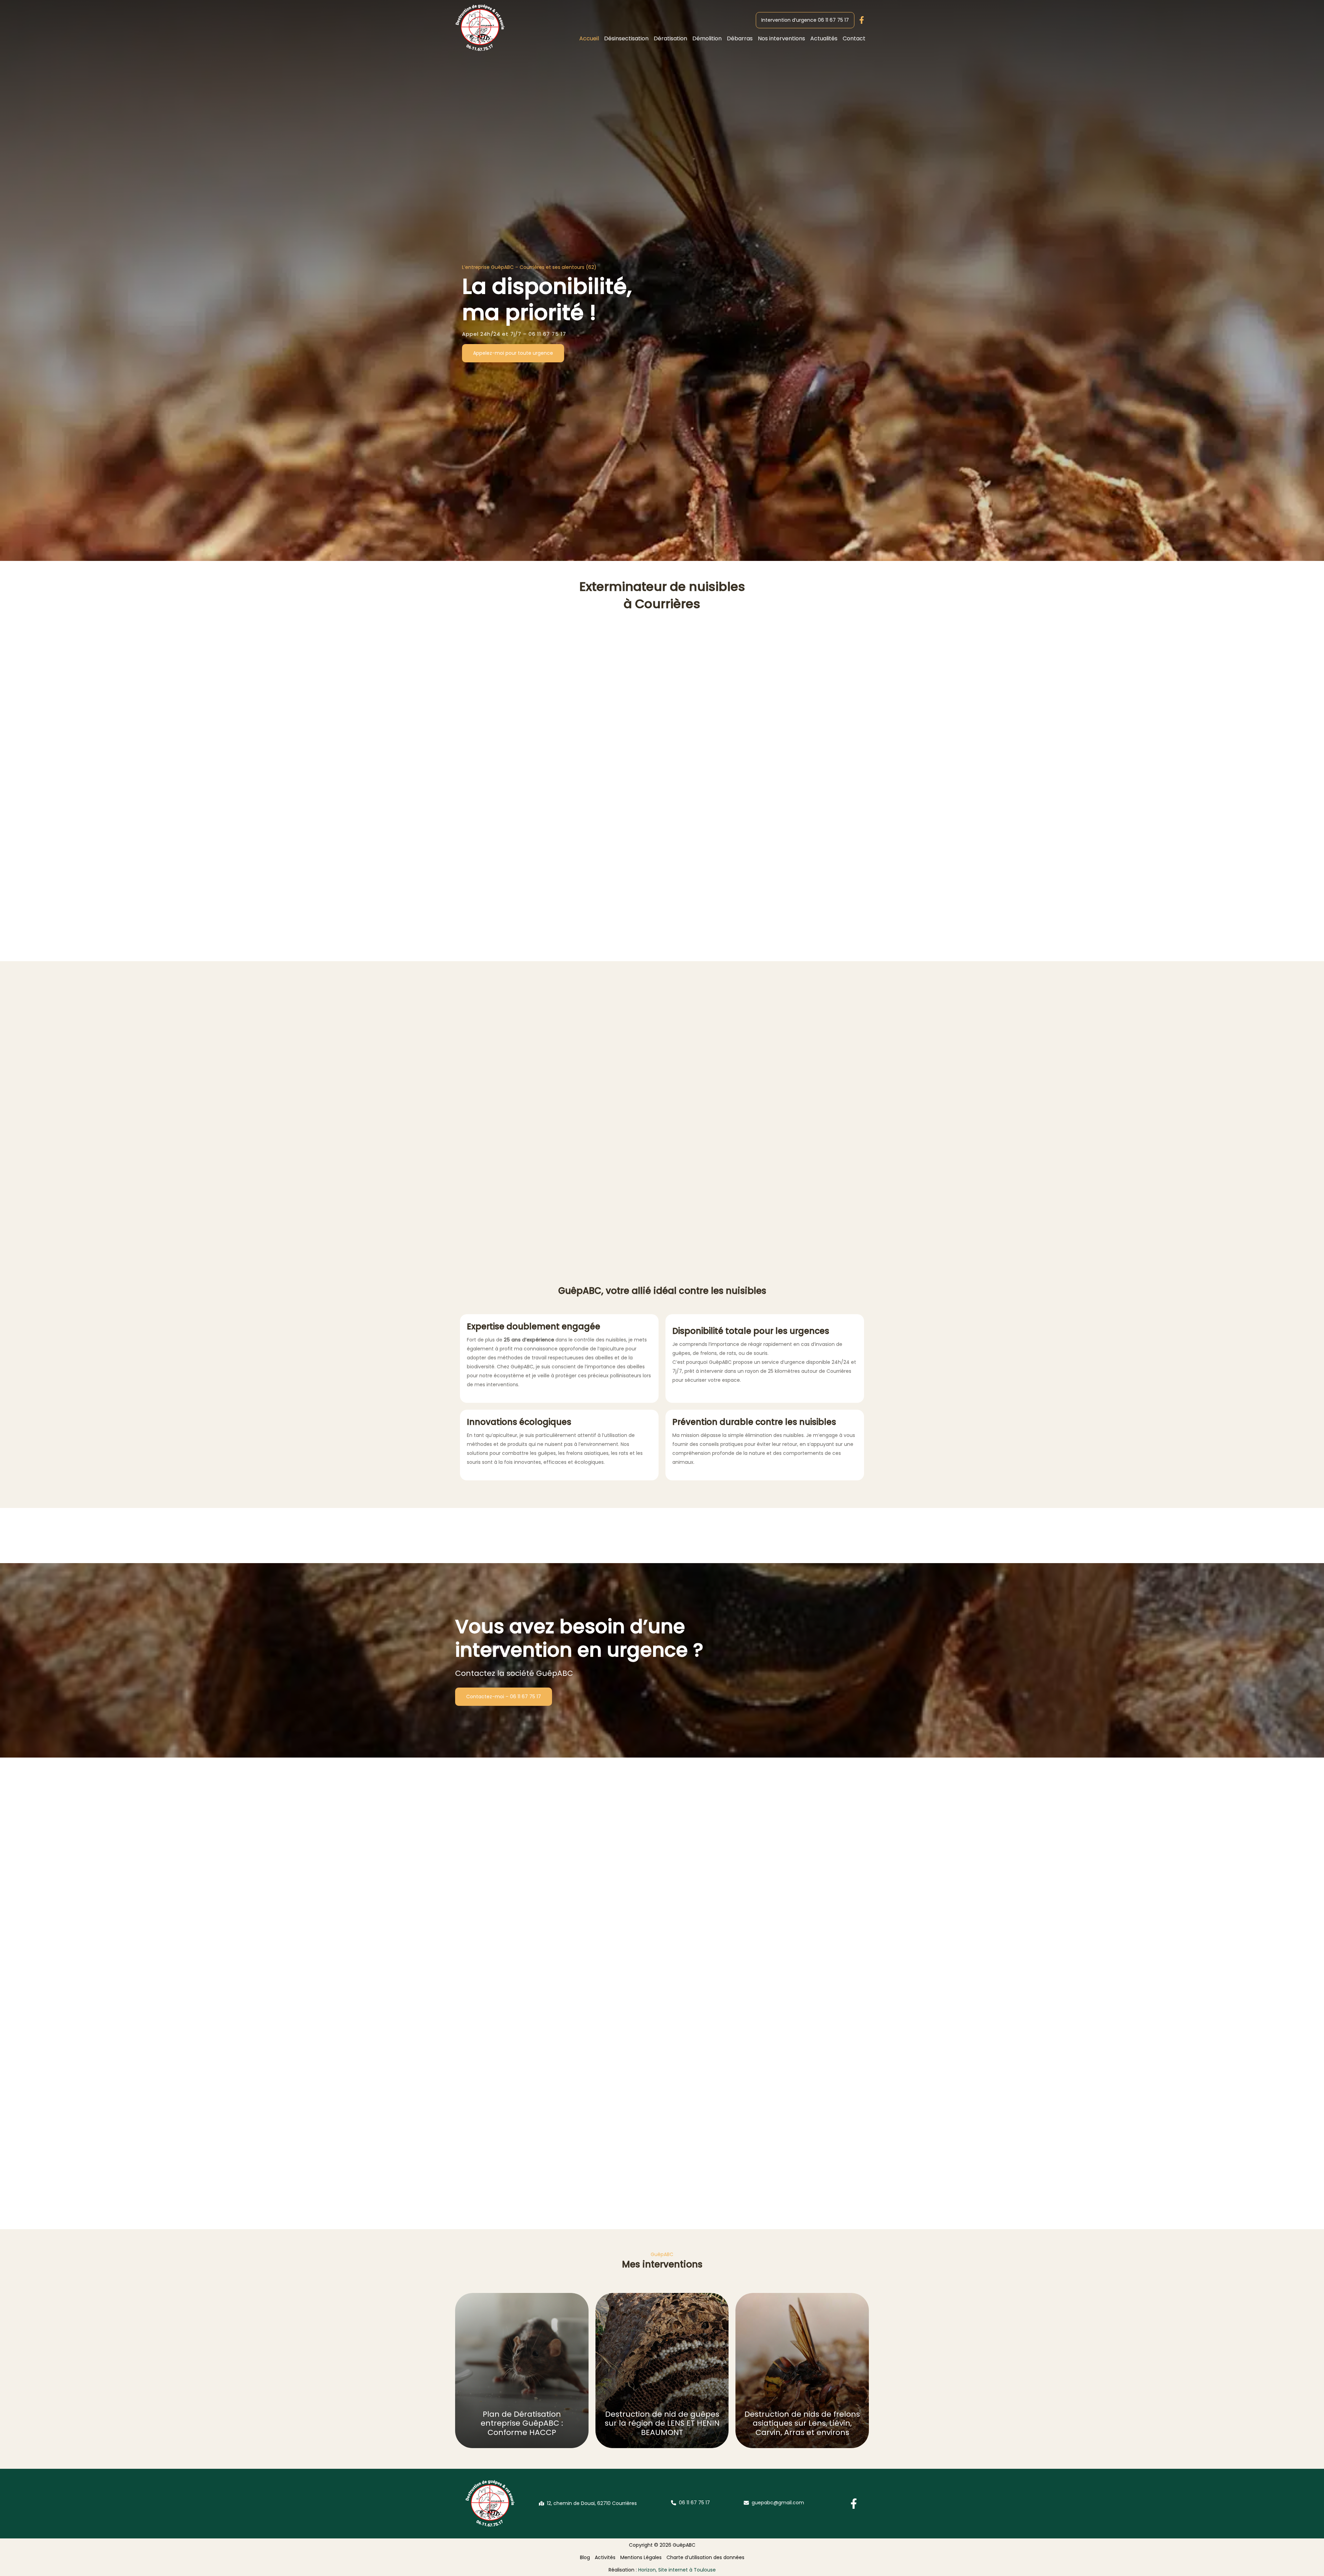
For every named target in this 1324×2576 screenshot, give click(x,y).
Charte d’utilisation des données (705, 2557)
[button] (805, 20)
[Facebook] (854, 2504)
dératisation (466, 1098)
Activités (605, 2557)
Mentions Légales (641, 2557)
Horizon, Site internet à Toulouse (677, 2570)
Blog (585, 2557)
